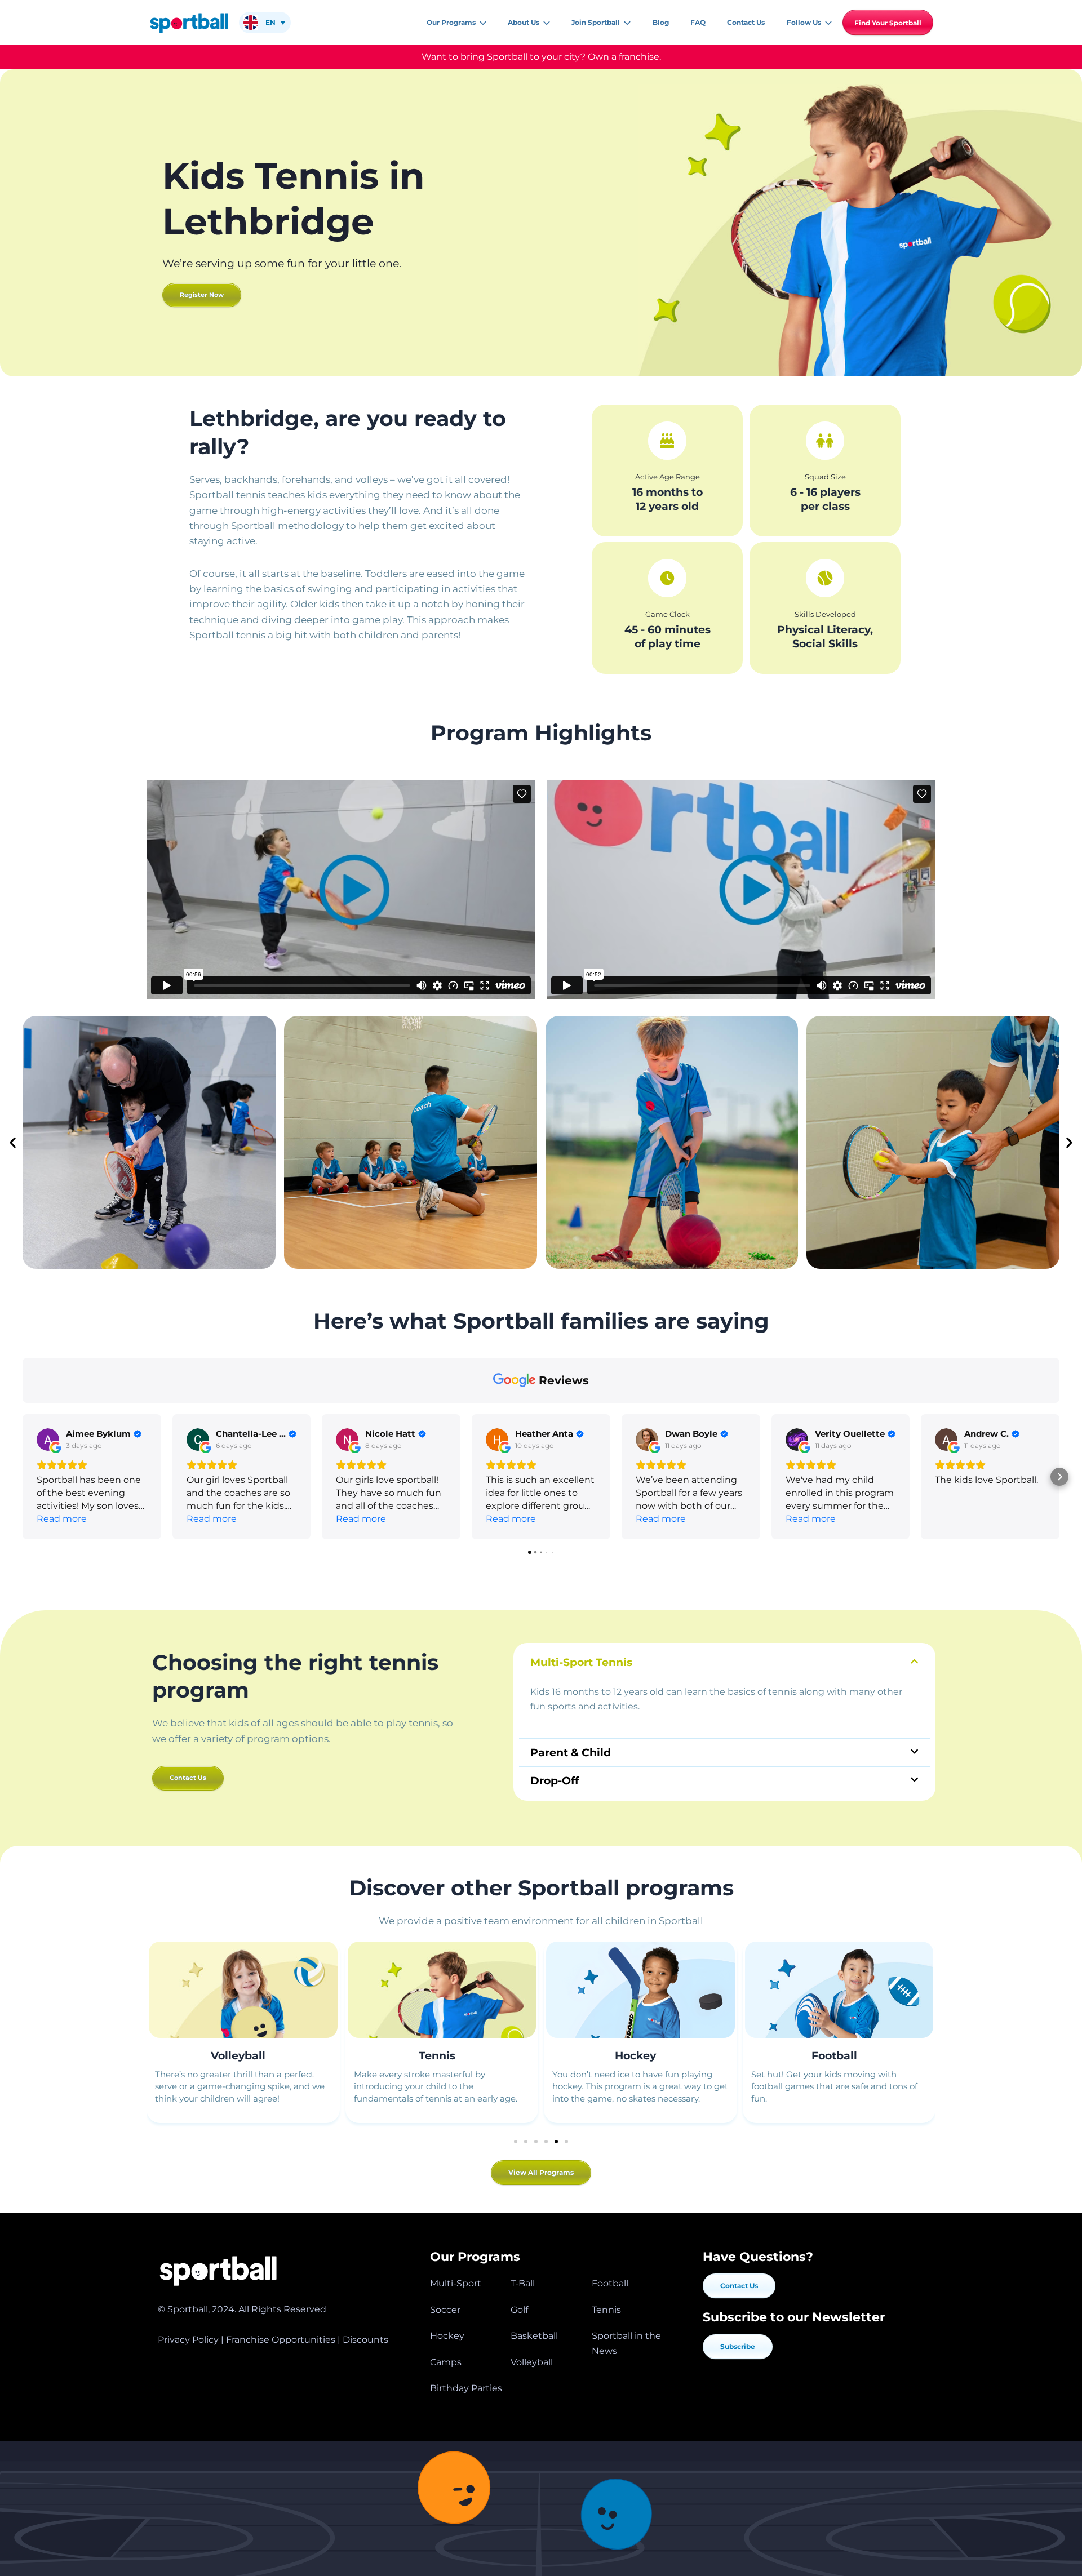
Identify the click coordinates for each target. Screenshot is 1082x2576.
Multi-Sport (456, 2283)
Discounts (365, 2340)
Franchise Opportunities (281, 2340)
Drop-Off (555, 1781)
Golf (519, 2310)
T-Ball (523, 2283)
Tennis (437, 2056)
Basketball (534, 2336)
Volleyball (238, 2056)
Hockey (635, 2056)
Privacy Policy (188, 2340)
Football (834, 2056)
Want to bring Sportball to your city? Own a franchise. (541, 57)
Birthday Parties (466, 2388)
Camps (446, 2362)
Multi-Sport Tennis (581, 1662)
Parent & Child (571, 1753)
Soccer (445, 2310)
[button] (481, 23)
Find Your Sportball (888, 23)
